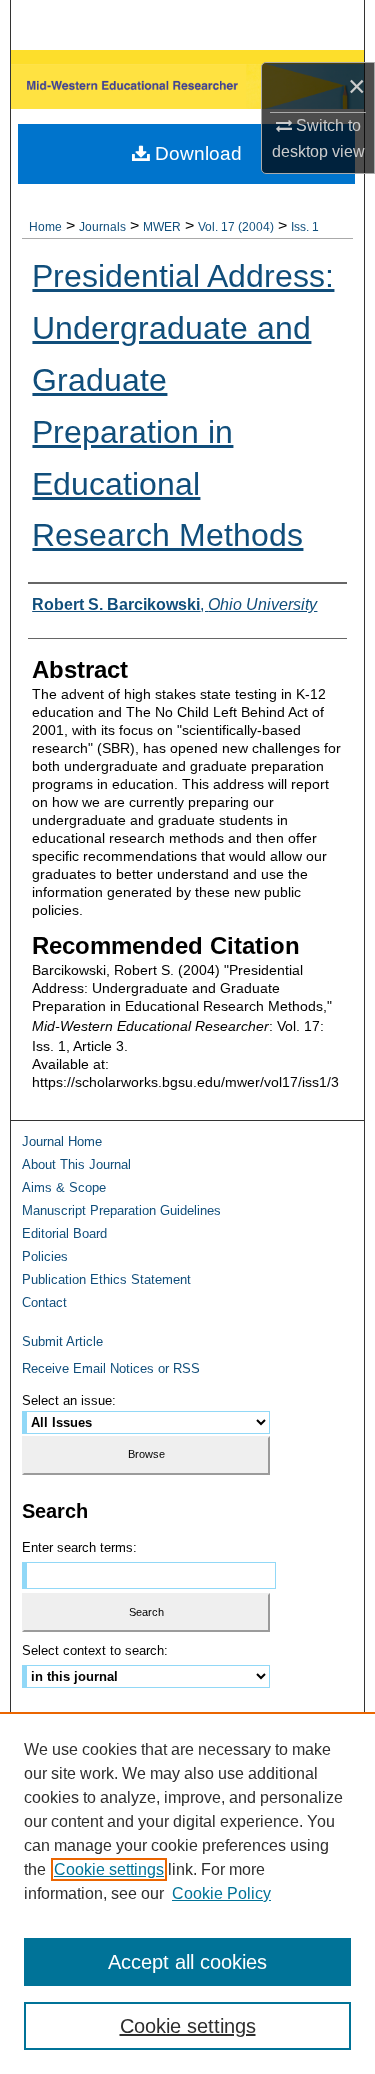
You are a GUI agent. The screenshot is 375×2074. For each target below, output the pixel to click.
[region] (187, 1893)
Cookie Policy (221, 1893)
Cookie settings (109, 1869)
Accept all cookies (187, 1962)
